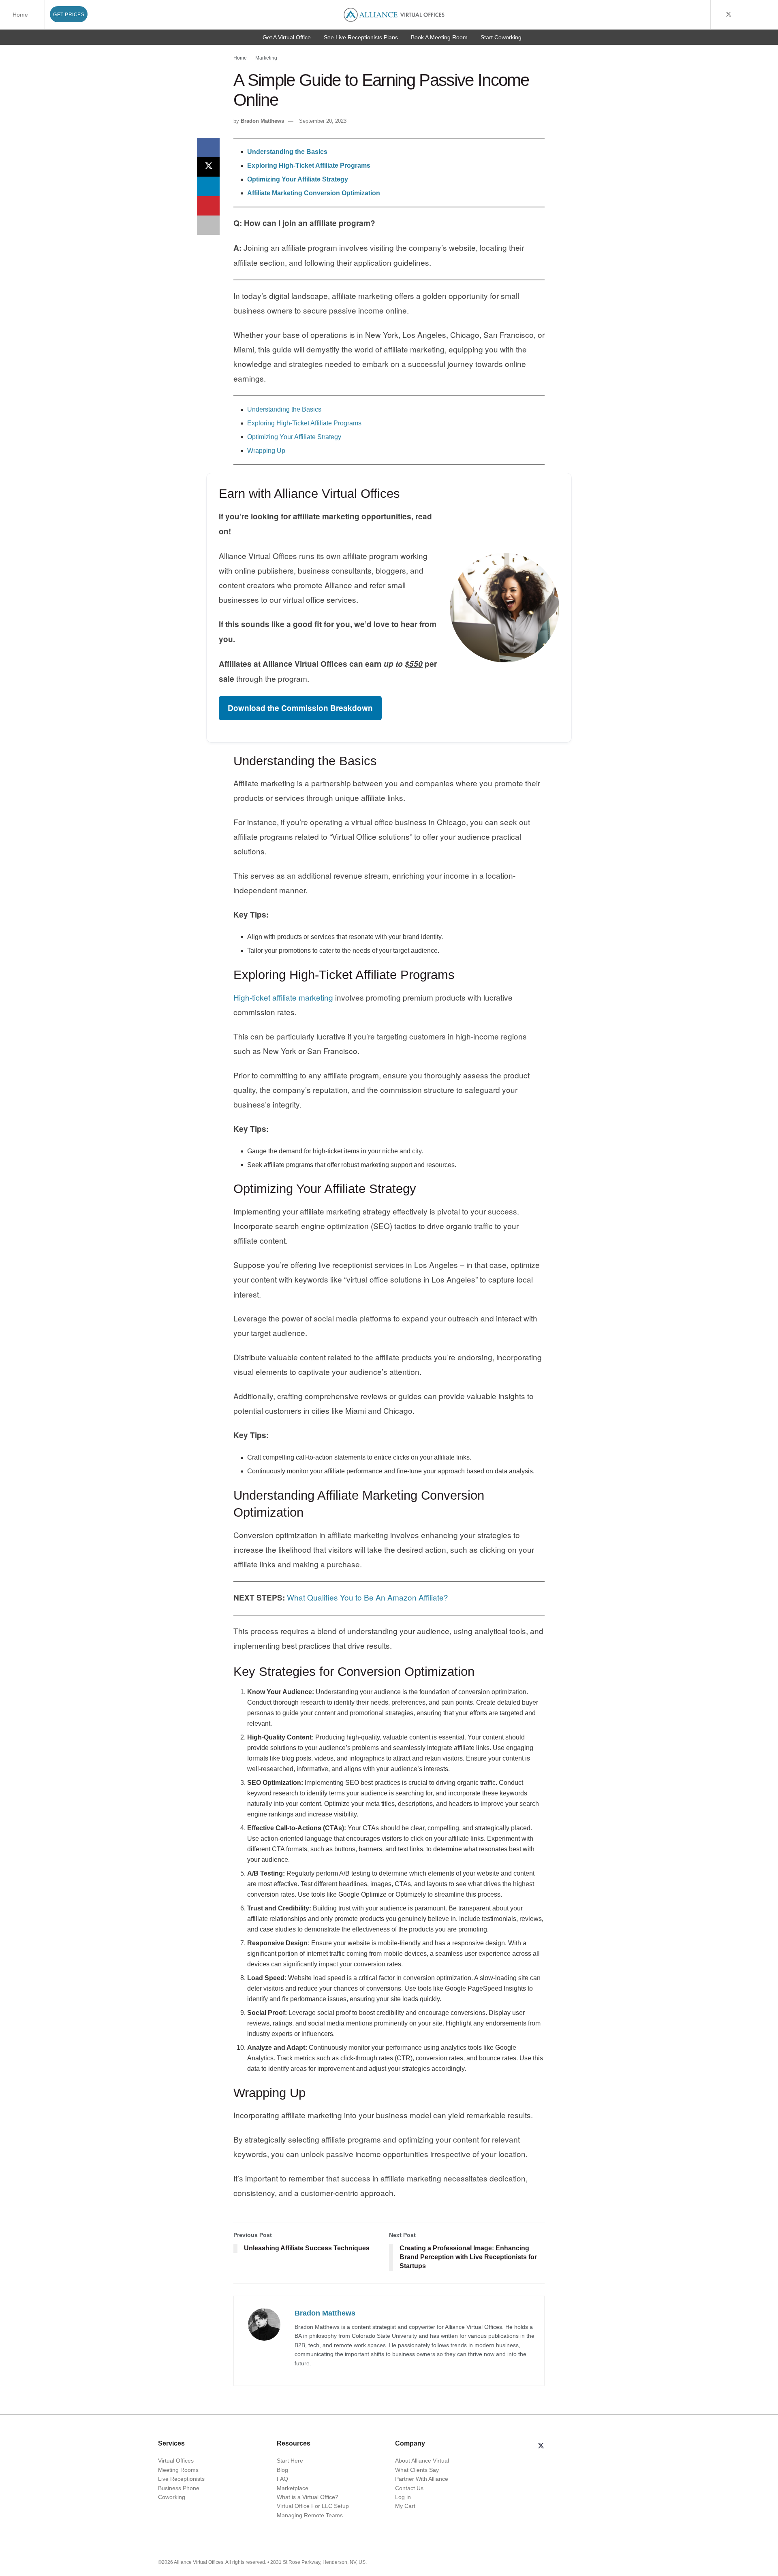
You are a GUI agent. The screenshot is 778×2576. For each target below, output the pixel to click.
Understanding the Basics (284, 409)
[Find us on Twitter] (729, 15)
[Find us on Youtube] (739, 15)
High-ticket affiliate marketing (283, 997)
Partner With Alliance (422, 2479)
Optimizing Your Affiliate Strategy (294, 437)
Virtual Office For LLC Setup (313, 2506)
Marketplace (293, 2488)
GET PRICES (69, 15)
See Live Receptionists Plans (361, 37)
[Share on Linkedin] (208, 186)
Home (20, 15)
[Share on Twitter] (208, 167)
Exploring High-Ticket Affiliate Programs (304, 423)
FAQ (282, 2479)
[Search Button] (703, 15)
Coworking (172, 2497)
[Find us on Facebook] (718, 15)
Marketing (266, 58)
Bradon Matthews (262, 121)
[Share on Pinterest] (208, 206)
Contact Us (409, 2488)
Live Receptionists (181, 2479)
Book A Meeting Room (439, 37)
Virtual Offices (176, 2461)
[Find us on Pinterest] (770, 15)
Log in (403, 2497)
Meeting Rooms (178, 2470)
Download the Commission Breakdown (300, 708)
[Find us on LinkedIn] (749, 15)
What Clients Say (417, 2470)
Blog (282, 2470)
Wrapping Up (266, 451)
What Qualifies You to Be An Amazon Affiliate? (368, 1597)
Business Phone (179, 2488)
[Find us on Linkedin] (560, 2446)
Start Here (290, 2461)
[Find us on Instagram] (760, 15)
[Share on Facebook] (208, 147)
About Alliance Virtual (422, 2461)
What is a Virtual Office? (308, 2497)
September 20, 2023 (323, 121)
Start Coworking (501, 37)
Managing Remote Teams (310, 2515)
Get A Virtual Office (287, 37)
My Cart (405, 2506)
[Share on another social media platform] (208, 225)
